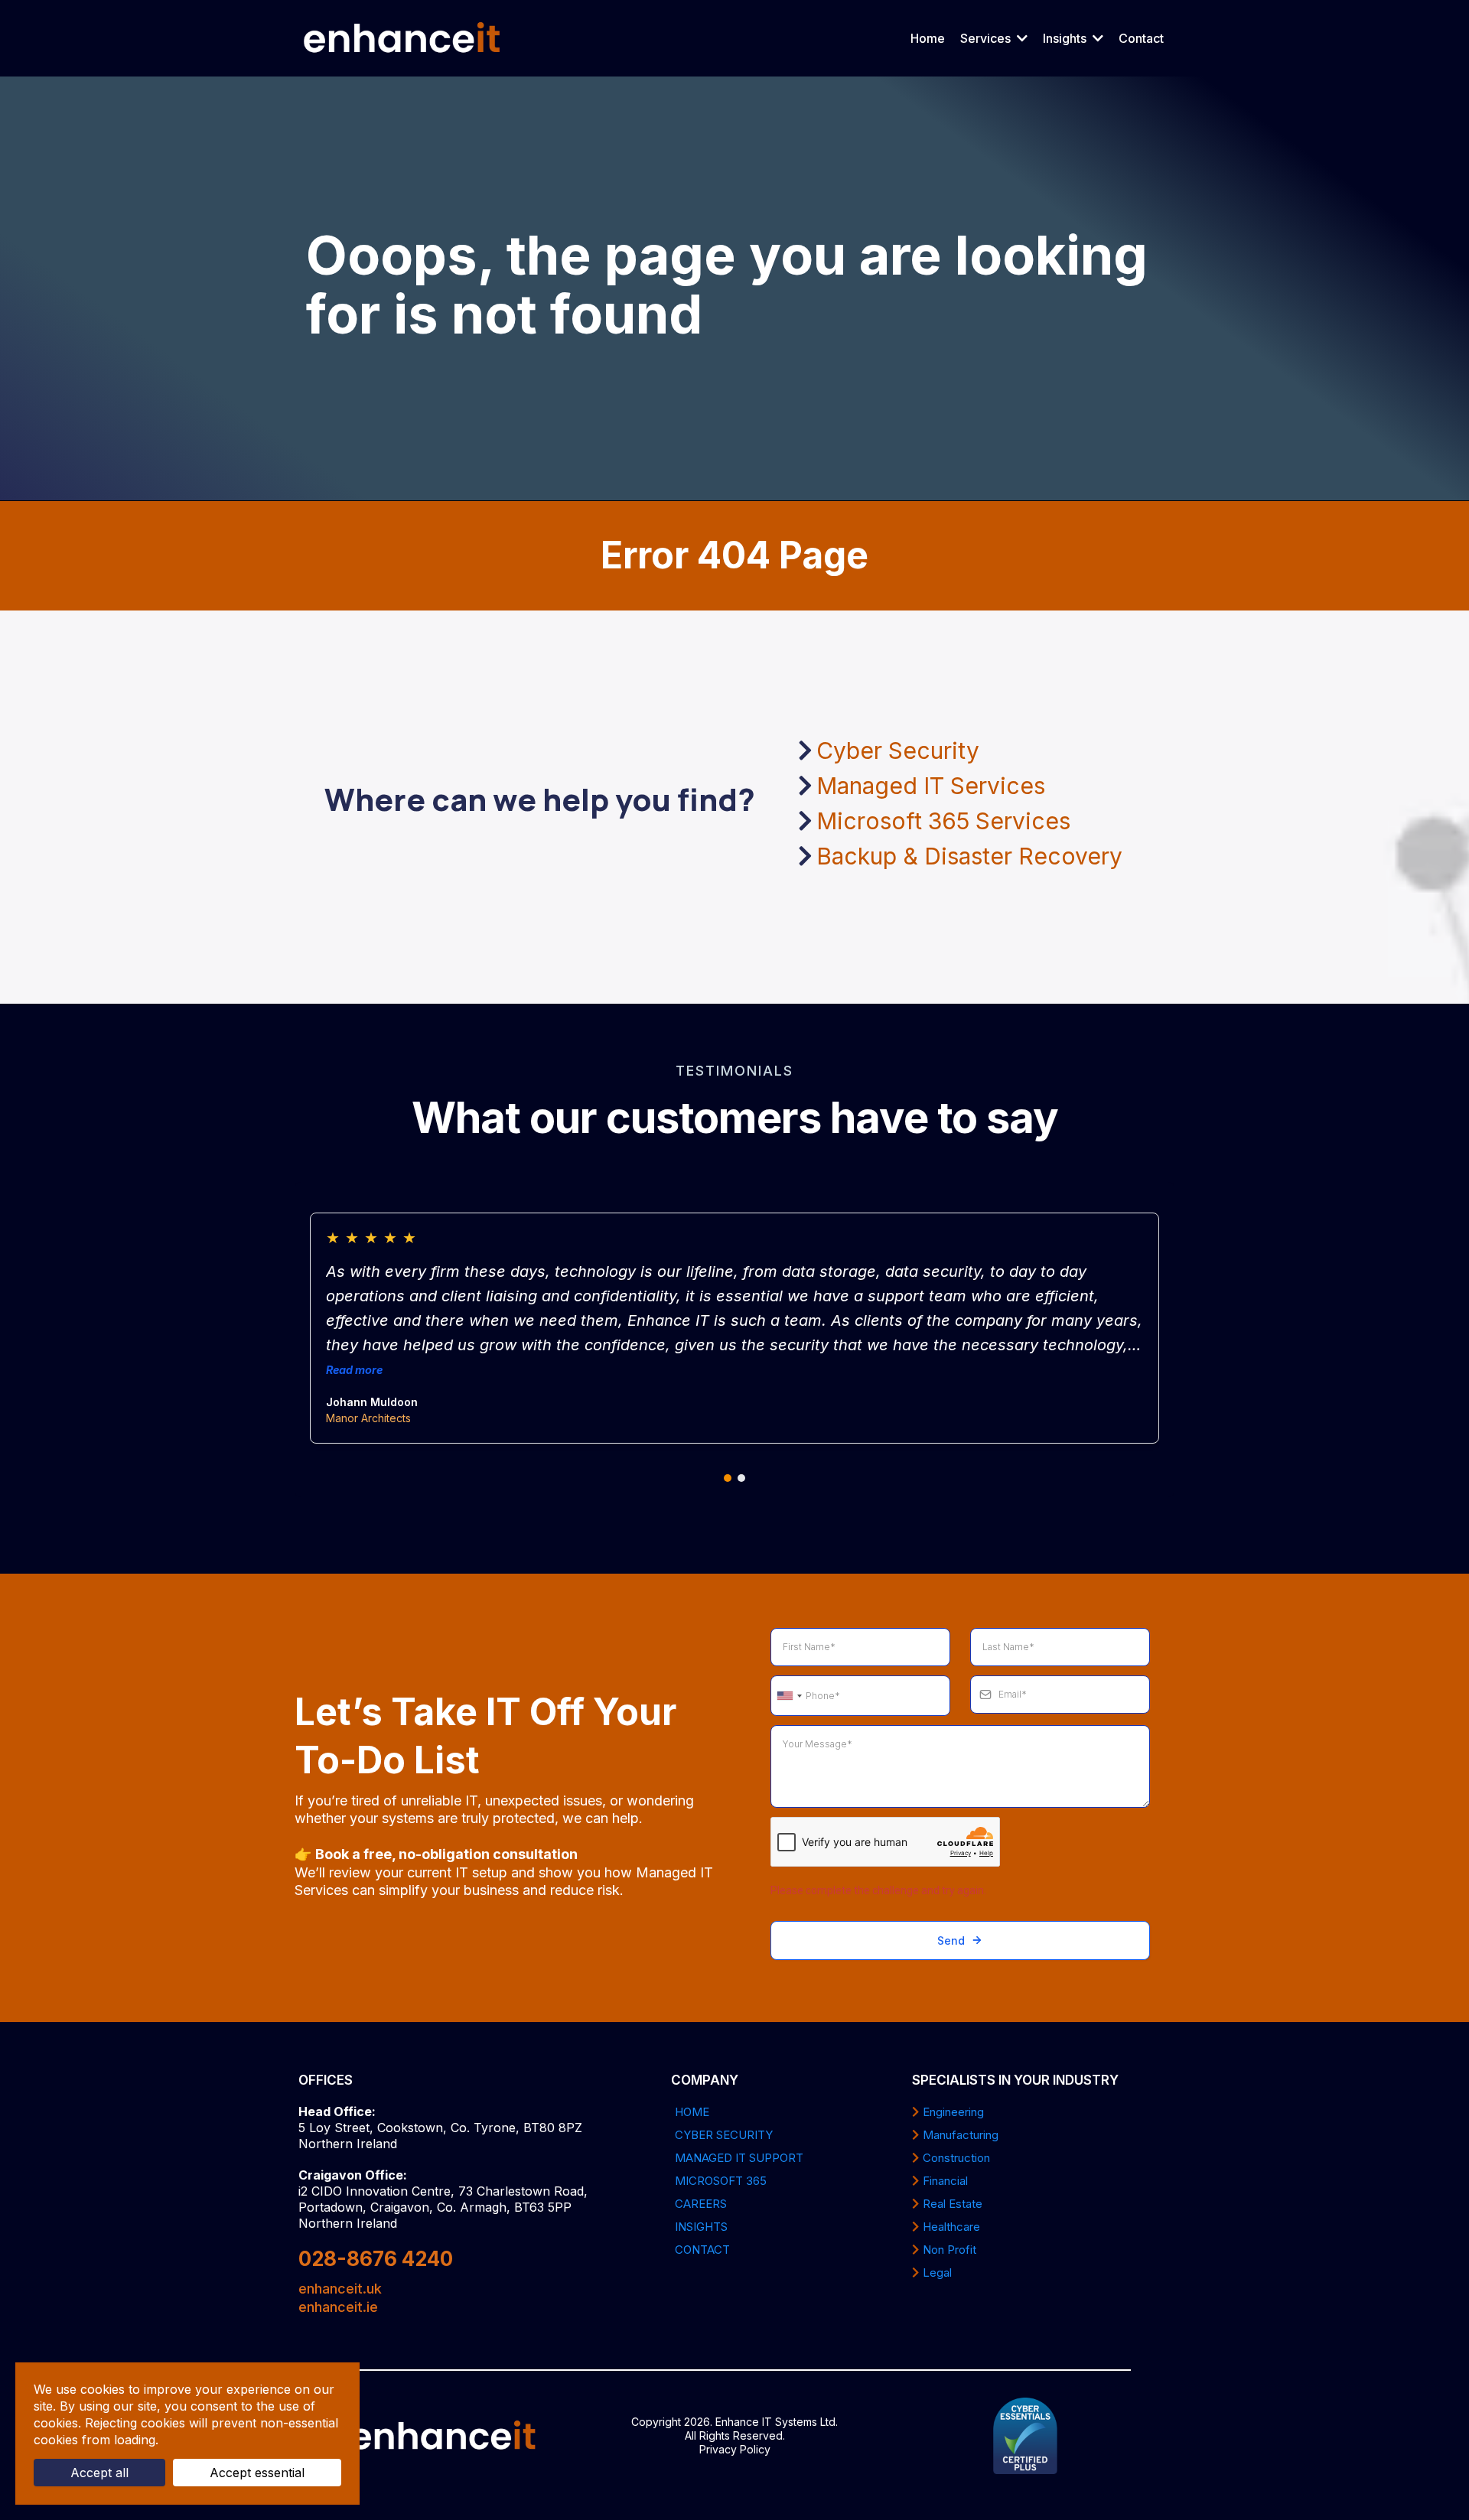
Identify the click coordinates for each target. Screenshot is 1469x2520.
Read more (354, 1370)
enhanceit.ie (338, 2307)
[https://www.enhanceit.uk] (402, 38)
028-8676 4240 (376, 2259)
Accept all (99, 2473)
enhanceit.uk (340, 2289)
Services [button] (987, 38)
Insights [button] (1066, 38)
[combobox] (789, 1696)
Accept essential (257, 2473)
